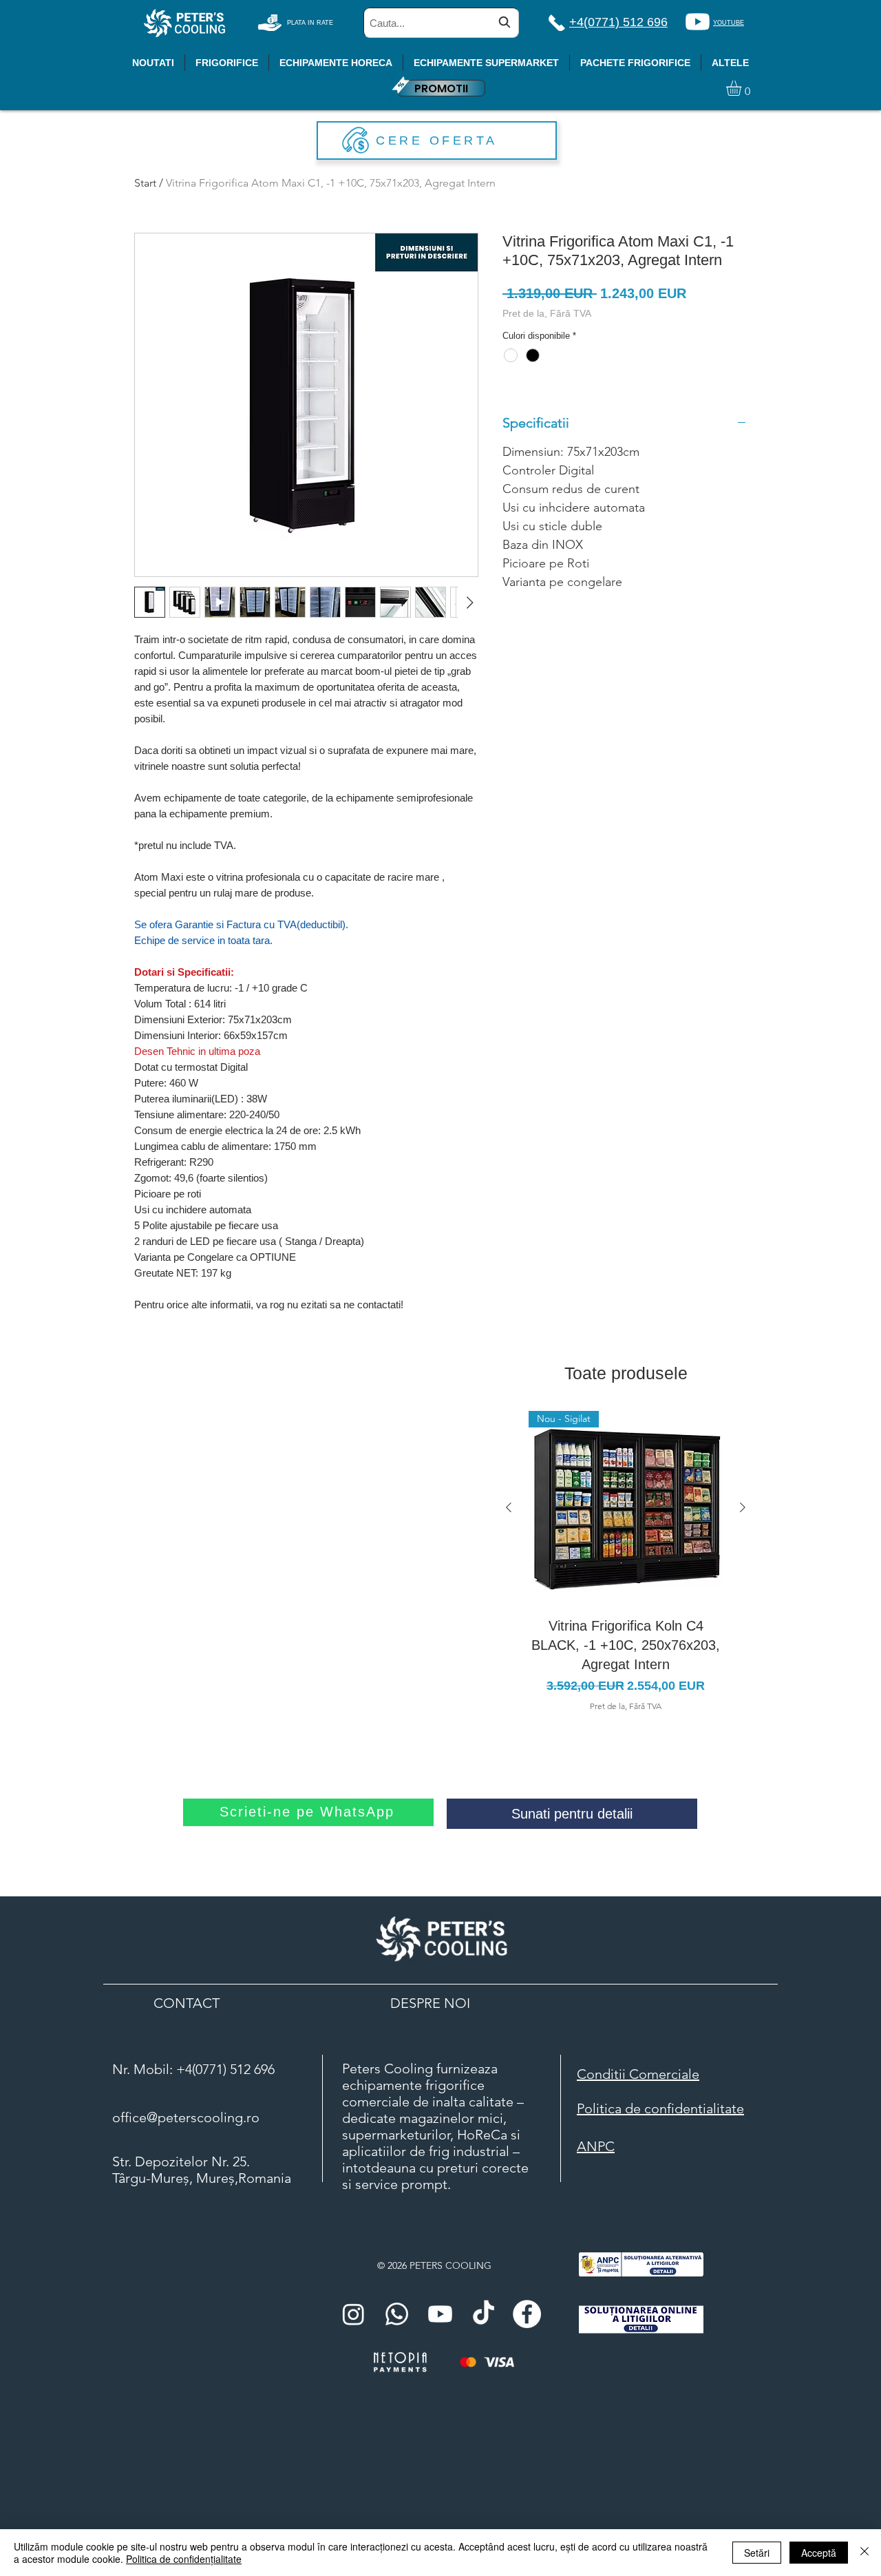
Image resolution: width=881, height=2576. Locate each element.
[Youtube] (698, 22)
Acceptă (819, 2553)
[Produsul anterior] (509, 1507)
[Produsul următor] (743, 1507)
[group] (626, 1562)
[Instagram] (353, 2314)
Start (145, 183)
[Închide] (864, 2553)
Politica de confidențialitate (184, 2559)
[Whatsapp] (397, 2314)
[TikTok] (484, 2314)
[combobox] (441, 23)
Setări (757, 2553)
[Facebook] (527, 2314)
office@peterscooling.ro (186, 2117)
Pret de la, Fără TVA (547, 313)
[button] (743, 88)
